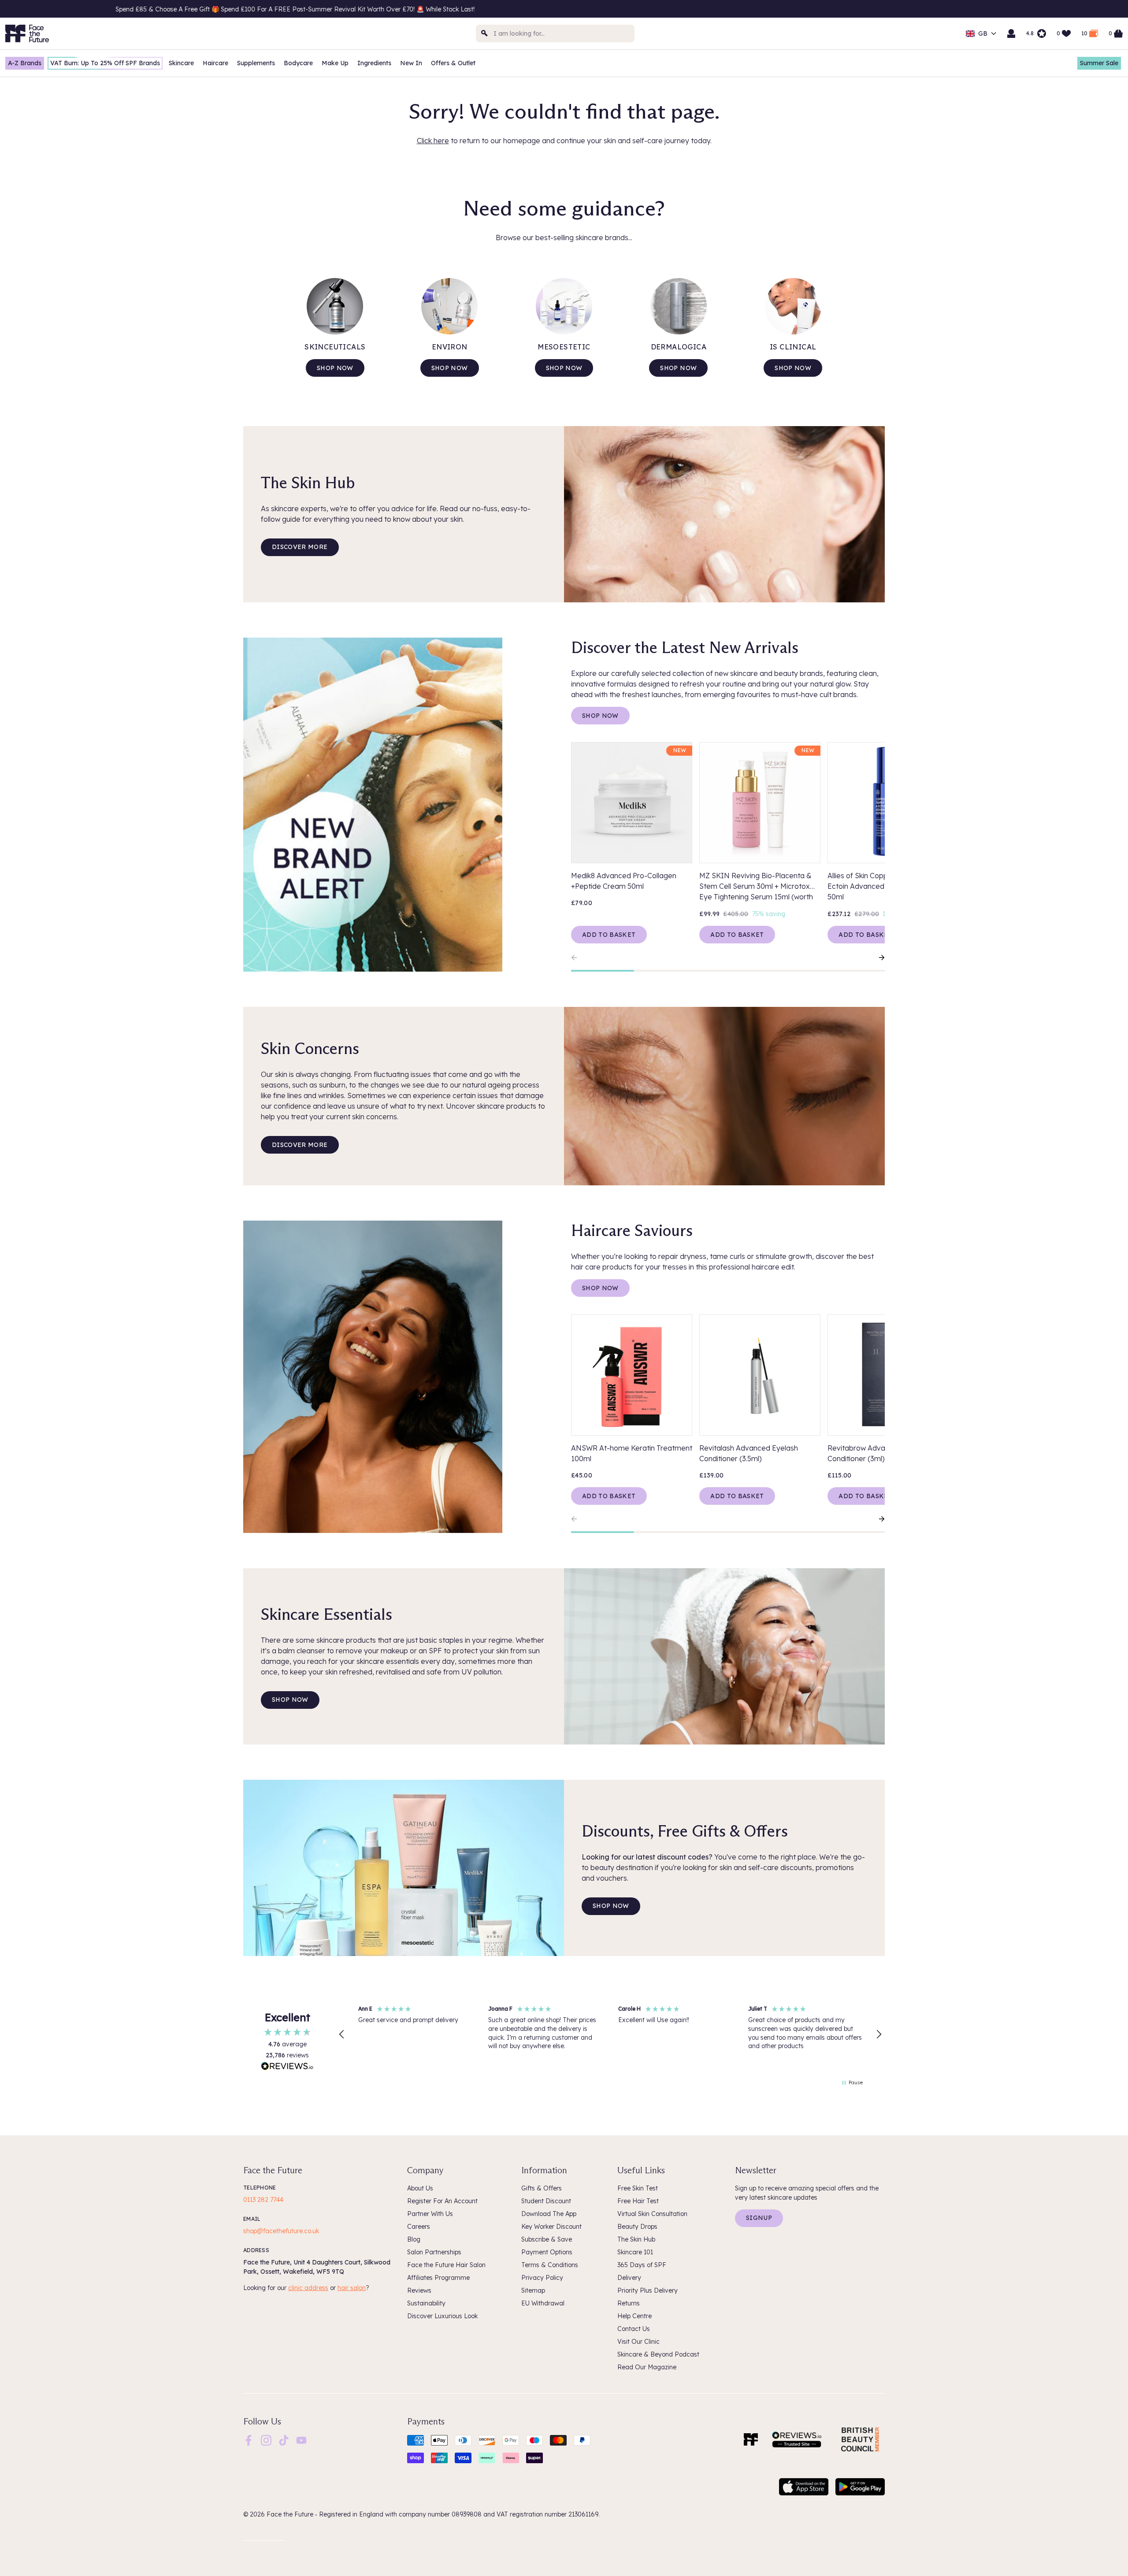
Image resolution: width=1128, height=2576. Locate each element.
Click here (433, 141)
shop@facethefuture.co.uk (281, 2231)
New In (411, 63)
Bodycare (298, 63)
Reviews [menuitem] (419, 2290)
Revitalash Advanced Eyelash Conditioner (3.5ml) (749, 1453)
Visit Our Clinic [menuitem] (638, 2342)
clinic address (308, 2288)
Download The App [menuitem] (549, 2214)
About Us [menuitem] (420, 2188)
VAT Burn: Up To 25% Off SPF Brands (105, 63)
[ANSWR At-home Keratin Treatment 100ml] (632, 1375)
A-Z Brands (25, 63)
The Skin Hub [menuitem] (636, 2239)
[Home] (751, 2439)
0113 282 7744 (263, 2200)
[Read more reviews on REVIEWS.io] (287, 2067)
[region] (610, 2034)
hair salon (352, 2288)
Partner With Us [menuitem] (430, 2214)
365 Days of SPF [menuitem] (642, 2265)
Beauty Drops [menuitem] (637, 2227)
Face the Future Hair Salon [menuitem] (446, 2265)
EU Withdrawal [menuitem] (543, 2303)
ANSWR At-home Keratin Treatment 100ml (632, 1453)
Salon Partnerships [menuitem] (434, 2252)
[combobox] (555, 33)
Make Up (335, 63)
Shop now (335, 368)
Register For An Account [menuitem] (442, 2201)
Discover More (300, 547)
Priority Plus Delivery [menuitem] (647, 2290)
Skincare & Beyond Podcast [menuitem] (658, 2354)
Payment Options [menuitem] (547, 2252)
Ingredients (374, 63)
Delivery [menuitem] (629, 2278)
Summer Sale (1099, 63)
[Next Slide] (878, 958)
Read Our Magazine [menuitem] (647, 2367)
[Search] (485, 33)
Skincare (181, 63)
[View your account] (1011, 33)
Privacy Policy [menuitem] (542, 2278)
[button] (342, 2034)
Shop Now (600, 716)
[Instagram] (266, 2439)
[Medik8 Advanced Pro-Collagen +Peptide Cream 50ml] (632, 803)
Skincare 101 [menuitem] (635, 2252)
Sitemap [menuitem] (533, 2290)
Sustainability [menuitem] (426, 2303)
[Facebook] (249, 2439)
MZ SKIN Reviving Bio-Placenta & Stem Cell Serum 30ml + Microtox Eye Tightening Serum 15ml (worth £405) (756, 887)
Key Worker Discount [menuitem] (551, 2227)
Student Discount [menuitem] (546, 2201)
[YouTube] (301, 2439)
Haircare (215, 63)
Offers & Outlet (453, 63)
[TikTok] (284, 2439)
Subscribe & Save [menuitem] (547, 2239)
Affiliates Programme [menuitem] (438, 2278)
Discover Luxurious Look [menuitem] (442, 2316)
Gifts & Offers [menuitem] (542, 2188)
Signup (759, 2218)
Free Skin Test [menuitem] (638, 2188)
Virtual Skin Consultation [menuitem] (652, 2214)
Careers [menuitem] (419, 2227)
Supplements (256, 63)
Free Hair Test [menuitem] (638, 2201)
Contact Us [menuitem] (634, 2329)
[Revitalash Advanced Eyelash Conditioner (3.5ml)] (760, 1375)
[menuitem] (249, 2440)
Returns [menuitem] (629, 2303)
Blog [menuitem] (414, 2239)
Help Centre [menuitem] (634, 2316)
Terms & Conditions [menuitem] (550, 2265)
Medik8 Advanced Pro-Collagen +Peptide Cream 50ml (624, 881)
